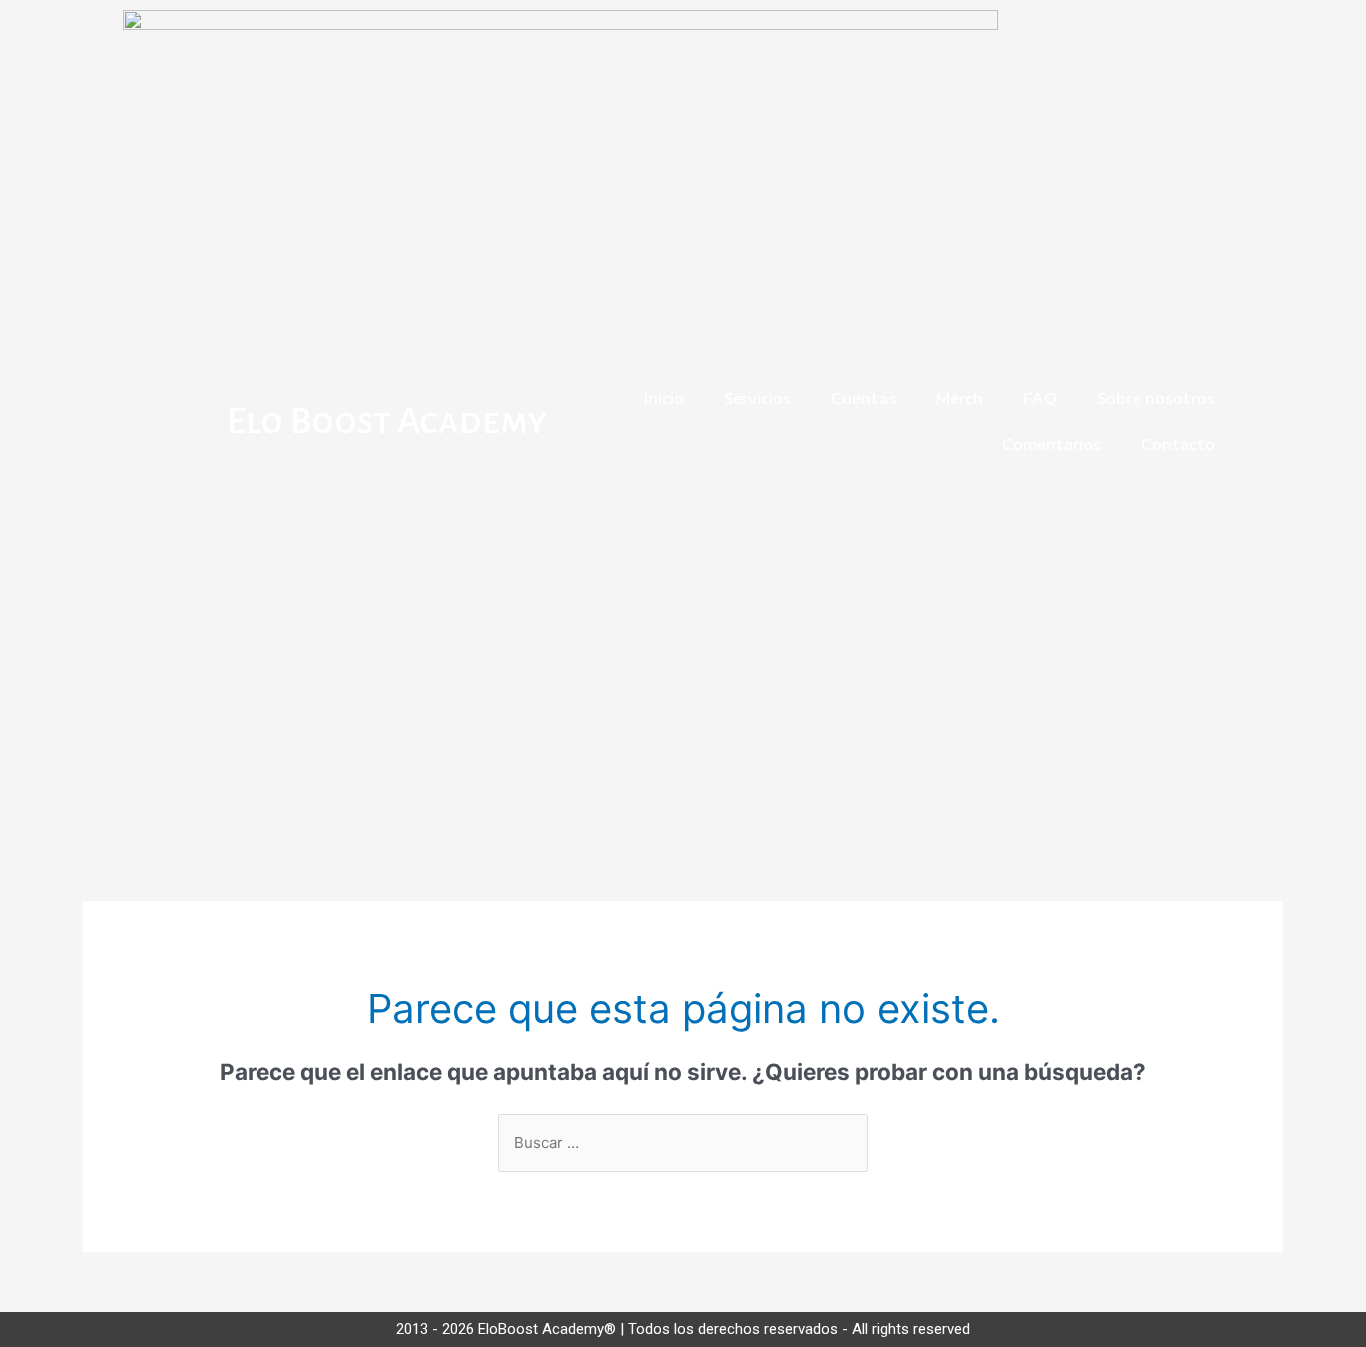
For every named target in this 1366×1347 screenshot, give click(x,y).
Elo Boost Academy (386, 421)
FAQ (1040, 398)
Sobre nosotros (1156, 398)
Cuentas (863, 398)
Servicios (757, 398)
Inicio (664, 398)
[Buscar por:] (683, 1142)
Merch (959, 398)
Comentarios (1051, 444)
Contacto (1178, 444)
